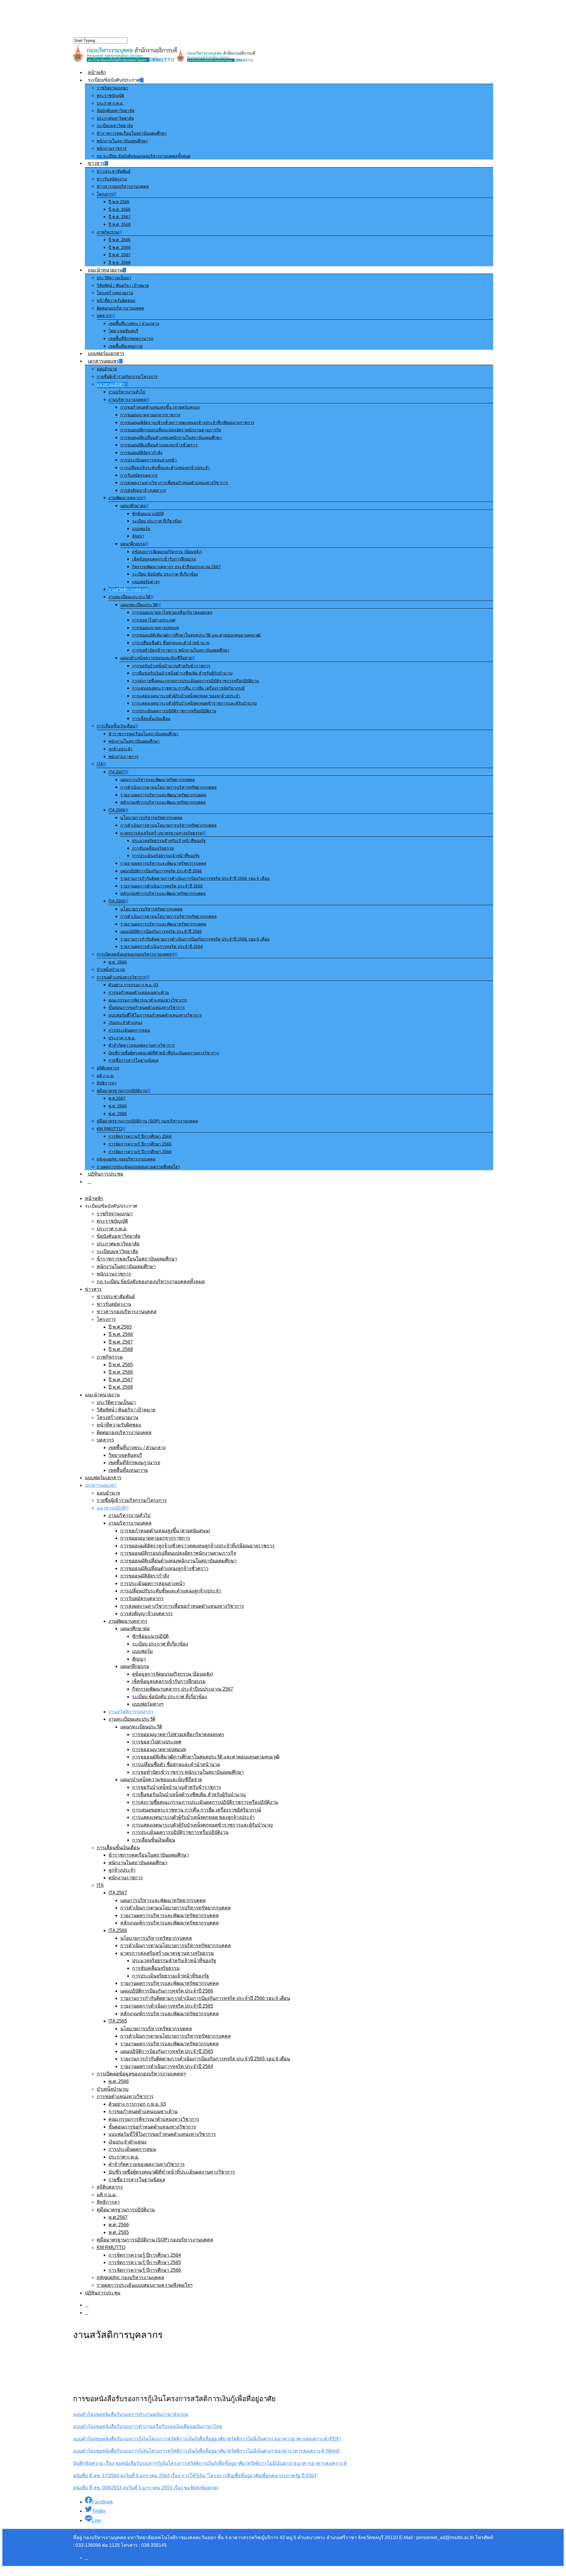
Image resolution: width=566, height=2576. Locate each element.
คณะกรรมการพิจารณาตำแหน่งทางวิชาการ (148, 1000)
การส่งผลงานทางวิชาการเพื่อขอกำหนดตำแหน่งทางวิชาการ (174, 483)
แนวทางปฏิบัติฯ (111, 384)
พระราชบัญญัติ (110, 96)
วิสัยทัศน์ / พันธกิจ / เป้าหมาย (123, 285)
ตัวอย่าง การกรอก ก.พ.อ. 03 (133, 985)
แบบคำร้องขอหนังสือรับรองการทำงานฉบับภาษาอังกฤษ (131, 2414)
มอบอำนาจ (107, 369)
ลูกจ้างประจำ (120, 749)
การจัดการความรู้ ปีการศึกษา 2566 (140, 1152)
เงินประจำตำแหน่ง (125, 1022)
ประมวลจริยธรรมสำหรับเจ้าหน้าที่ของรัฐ (169, 841)
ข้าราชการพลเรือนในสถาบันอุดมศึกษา (132, 133)
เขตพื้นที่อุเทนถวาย (126, 346)
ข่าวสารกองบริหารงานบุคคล (123, 186)
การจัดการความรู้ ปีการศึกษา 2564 (140, 1136)
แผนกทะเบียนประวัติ (139, 605)
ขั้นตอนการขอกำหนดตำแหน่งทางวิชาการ (147, 1007)
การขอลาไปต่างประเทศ (154, 620)
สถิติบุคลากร (108, 1068)
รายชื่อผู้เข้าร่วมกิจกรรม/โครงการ (127, 377)
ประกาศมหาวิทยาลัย (115, 118)
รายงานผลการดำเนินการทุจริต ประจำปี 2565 (162, 886)
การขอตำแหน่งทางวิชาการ (121, 977)
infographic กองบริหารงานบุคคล (126, 1159)
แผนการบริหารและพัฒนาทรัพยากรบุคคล (158, 780)
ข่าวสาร (96, 163)
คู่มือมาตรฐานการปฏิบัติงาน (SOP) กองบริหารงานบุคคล (147, 1121)
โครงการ (105, 194)
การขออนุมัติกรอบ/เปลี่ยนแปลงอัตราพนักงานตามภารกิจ (171, 430)
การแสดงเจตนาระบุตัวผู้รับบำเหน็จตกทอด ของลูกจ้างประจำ (186, 696)
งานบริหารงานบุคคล (127, 400)
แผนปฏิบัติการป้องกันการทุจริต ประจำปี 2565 (161, 931)
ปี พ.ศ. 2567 (120, 217)
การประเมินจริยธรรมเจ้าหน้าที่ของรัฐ (166, 856)
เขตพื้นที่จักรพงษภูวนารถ (131, 338)
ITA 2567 (117, 772)
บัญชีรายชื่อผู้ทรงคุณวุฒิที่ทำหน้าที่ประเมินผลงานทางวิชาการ (164, 1053)
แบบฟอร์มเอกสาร (106, 353)
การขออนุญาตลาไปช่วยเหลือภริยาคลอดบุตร (172, 612)
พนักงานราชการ (112, 148)
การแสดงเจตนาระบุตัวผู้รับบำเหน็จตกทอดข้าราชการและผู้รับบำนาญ (194, 703)
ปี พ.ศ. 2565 (120, 240)
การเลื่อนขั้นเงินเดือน (151, 719)
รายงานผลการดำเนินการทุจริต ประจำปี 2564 (162, 946)
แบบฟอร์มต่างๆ (146, 582)
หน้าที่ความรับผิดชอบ (116, 300)
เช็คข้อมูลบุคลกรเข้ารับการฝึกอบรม (164, 559)
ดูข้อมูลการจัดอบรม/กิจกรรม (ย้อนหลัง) (167, 552)
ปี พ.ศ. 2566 (120, 209)
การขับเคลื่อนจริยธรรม (153, 848)
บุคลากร (104, 315)
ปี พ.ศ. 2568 (120, 224)
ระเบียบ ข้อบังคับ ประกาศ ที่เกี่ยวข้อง (165, 574)
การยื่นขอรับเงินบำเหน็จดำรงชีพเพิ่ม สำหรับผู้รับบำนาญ (182, 673)
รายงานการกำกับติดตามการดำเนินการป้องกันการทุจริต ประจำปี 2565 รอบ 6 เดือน (195, 939)
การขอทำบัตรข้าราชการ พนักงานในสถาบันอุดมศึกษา (181, 650)
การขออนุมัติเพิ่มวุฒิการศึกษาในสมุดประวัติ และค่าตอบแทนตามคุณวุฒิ (196, 635)
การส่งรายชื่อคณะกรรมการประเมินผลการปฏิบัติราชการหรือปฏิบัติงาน (196, 681)
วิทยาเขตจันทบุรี (123, 331)
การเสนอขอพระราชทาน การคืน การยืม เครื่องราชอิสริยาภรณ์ (188, 688)
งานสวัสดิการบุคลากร (128, 589)
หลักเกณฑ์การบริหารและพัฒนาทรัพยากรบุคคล (163, 802)
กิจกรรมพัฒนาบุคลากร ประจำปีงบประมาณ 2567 (176, 567)
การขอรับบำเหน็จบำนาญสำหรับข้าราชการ (171, 666)
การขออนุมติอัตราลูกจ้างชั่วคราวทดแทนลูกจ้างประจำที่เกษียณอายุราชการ (187, 423)
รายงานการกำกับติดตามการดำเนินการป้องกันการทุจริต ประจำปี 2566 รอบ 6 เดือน (195, 878)
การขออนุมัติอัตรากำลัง (141, 453)
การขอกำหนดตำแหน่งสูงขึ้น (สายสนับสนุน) (160, 407)
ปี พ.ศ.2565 (119, 202)
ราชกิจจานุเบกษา (112, 88)
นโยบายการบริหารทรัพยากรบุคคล (151, 818)
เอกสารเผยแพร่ (103, 361)
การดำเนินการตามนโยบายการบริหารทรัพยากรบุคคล (168, 787)
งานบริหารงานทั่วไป (127, 392)
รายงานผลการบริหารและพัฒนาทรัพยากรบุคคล (163, 795)
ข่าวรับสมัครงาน (112, 179)
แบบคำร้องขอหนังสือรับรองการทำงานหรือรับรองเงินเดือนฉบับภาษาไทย (148, 2426)
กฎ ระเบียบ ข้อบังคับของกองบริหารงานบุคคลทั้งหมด (144, 156)
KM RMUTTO (109, 1129)
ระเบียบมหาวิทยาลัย (115, 126)
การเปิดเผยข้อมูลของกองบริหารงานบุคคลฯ (135, 954)
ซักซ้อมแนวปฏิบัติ (148, 514)
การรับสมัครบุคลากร (139, 475)
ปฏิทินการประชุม (106, 1174)
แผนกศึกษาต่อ (133, 506)
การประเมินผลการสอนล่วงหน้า (149, 460)
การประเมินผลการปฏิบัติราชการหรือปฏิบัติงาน (174, 711)
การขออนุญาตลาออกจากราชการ (150, 415)
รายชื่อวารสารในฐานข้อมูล (134, 1060)
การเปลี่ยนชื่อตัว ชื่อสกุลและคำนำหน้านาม (171, 643)
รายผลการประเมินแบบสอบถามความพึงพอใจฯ (138, 1167)
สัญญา (138, 536)
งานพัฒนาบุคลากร (126, 498)
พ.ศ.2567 (117, 1098)
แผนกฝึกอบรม (133, 544)
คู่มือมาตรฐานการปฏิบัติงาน (122, 1091)
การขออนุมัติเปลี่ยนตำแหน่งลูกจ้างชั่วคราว (159, 445)
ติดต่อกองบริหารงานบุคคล (120, 308)
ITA (100, 764)
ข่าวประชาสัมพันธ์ (114, 171)
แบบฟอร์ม (141, 529)
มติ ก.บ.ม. (106, 1076)
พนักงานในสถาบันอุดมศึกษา (122, 141)
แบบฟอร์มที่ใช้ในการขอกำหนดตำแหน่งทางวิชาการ (155, 1015)
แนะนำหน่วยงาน (105, 270)
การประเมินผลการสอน (129, 1030)
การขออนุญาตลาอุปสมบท (156, 628)
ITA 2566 (117, 810)
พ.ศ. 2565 (118, 1114)
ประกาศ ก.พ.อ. (110, 103)
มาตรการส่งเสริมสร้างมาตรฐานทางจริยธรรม (161, 833)
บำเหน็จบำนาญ (111, 969)
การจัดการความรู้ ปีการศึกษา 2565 (140, 1144)
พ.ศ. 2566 (118, 962)
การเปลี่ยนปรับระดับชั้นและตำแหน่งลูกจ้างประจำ (165, 468)
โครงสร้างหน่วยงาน (115, 293)
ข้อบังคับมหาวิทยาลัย (116, 111)
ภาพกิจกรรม (108, 232)
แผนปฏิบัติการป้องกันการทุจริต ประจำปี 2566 (161, 871)
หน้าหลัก (97, 72)
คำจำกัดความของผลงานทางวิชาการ (142, 1045)
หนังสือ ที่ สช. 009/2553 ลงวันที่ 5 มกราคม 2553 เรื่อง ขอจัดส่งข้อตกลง (146, 2488)
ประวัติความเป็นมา (114, 278)
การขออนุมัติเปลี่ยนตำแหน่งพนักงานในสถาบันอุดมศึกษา (171, 438)
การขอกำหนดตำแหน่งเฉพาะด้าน (139, 992)
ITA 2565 (117, 901)
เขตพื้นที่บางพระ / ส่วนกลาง (134, 323)
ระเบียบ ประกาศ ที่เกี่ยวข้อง (157, 521)
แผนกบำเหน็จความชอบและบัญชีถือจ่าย (156, 658)
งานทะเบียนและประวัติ (129, 597)
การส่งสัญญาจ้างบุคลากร (143, 490)
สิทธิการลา (107, 1083)
